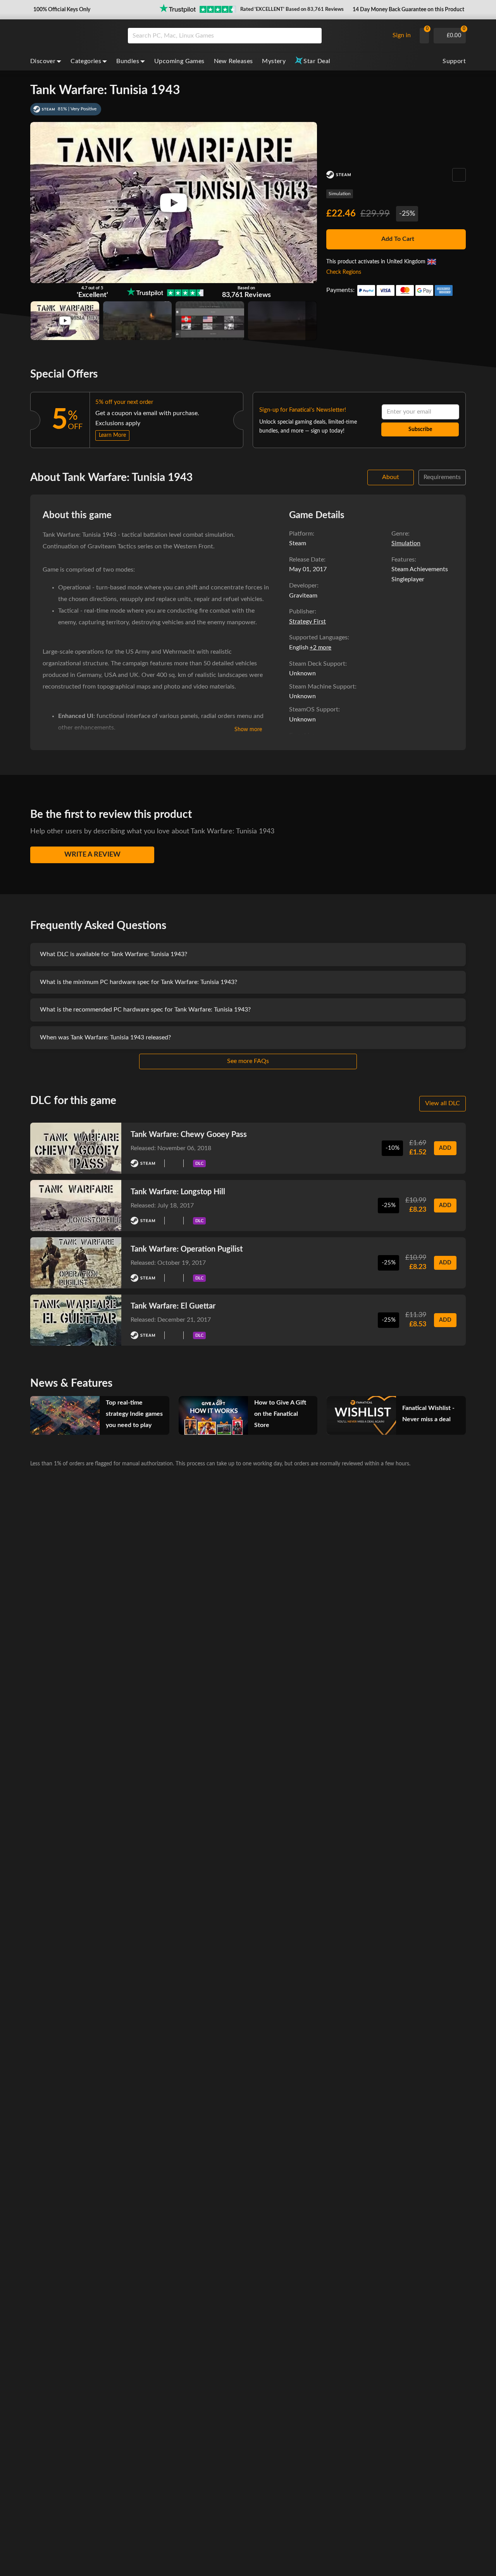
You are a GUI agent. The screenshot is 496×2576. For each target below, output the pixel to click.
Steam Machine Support (322, 687)
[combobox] (257, 36)
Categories (86, 61)
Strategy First (307, 622)
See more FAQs (248, 1061)
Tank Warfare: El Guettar (173, 1306)
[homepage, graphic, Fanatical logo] (73, 36)
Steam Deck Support (317, 664)
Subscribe (420, 429)
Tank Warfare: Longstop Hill (178, 1192)
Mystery (274, 61)
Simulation (340, 194)
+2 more (320, 648)
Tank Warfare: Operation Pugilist (187, 1249)
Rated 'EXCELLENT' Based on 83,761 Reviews (292, 9)
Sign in (402, 35)
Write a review (92, 855)
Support (454, 61)
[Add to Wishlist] (459, 175)
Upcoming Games (179, 61)
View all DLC (443, 1103)
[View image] (65, 321)
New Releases (233, 61)
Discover (43, 61)
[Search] (313, 36)
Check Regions (344, 272)
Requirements (442, 477)
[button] (61, 10)
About (391, 477)
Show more (248, 730)
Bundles (128, 61)
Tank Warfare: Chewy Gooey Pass (189, 1135)
